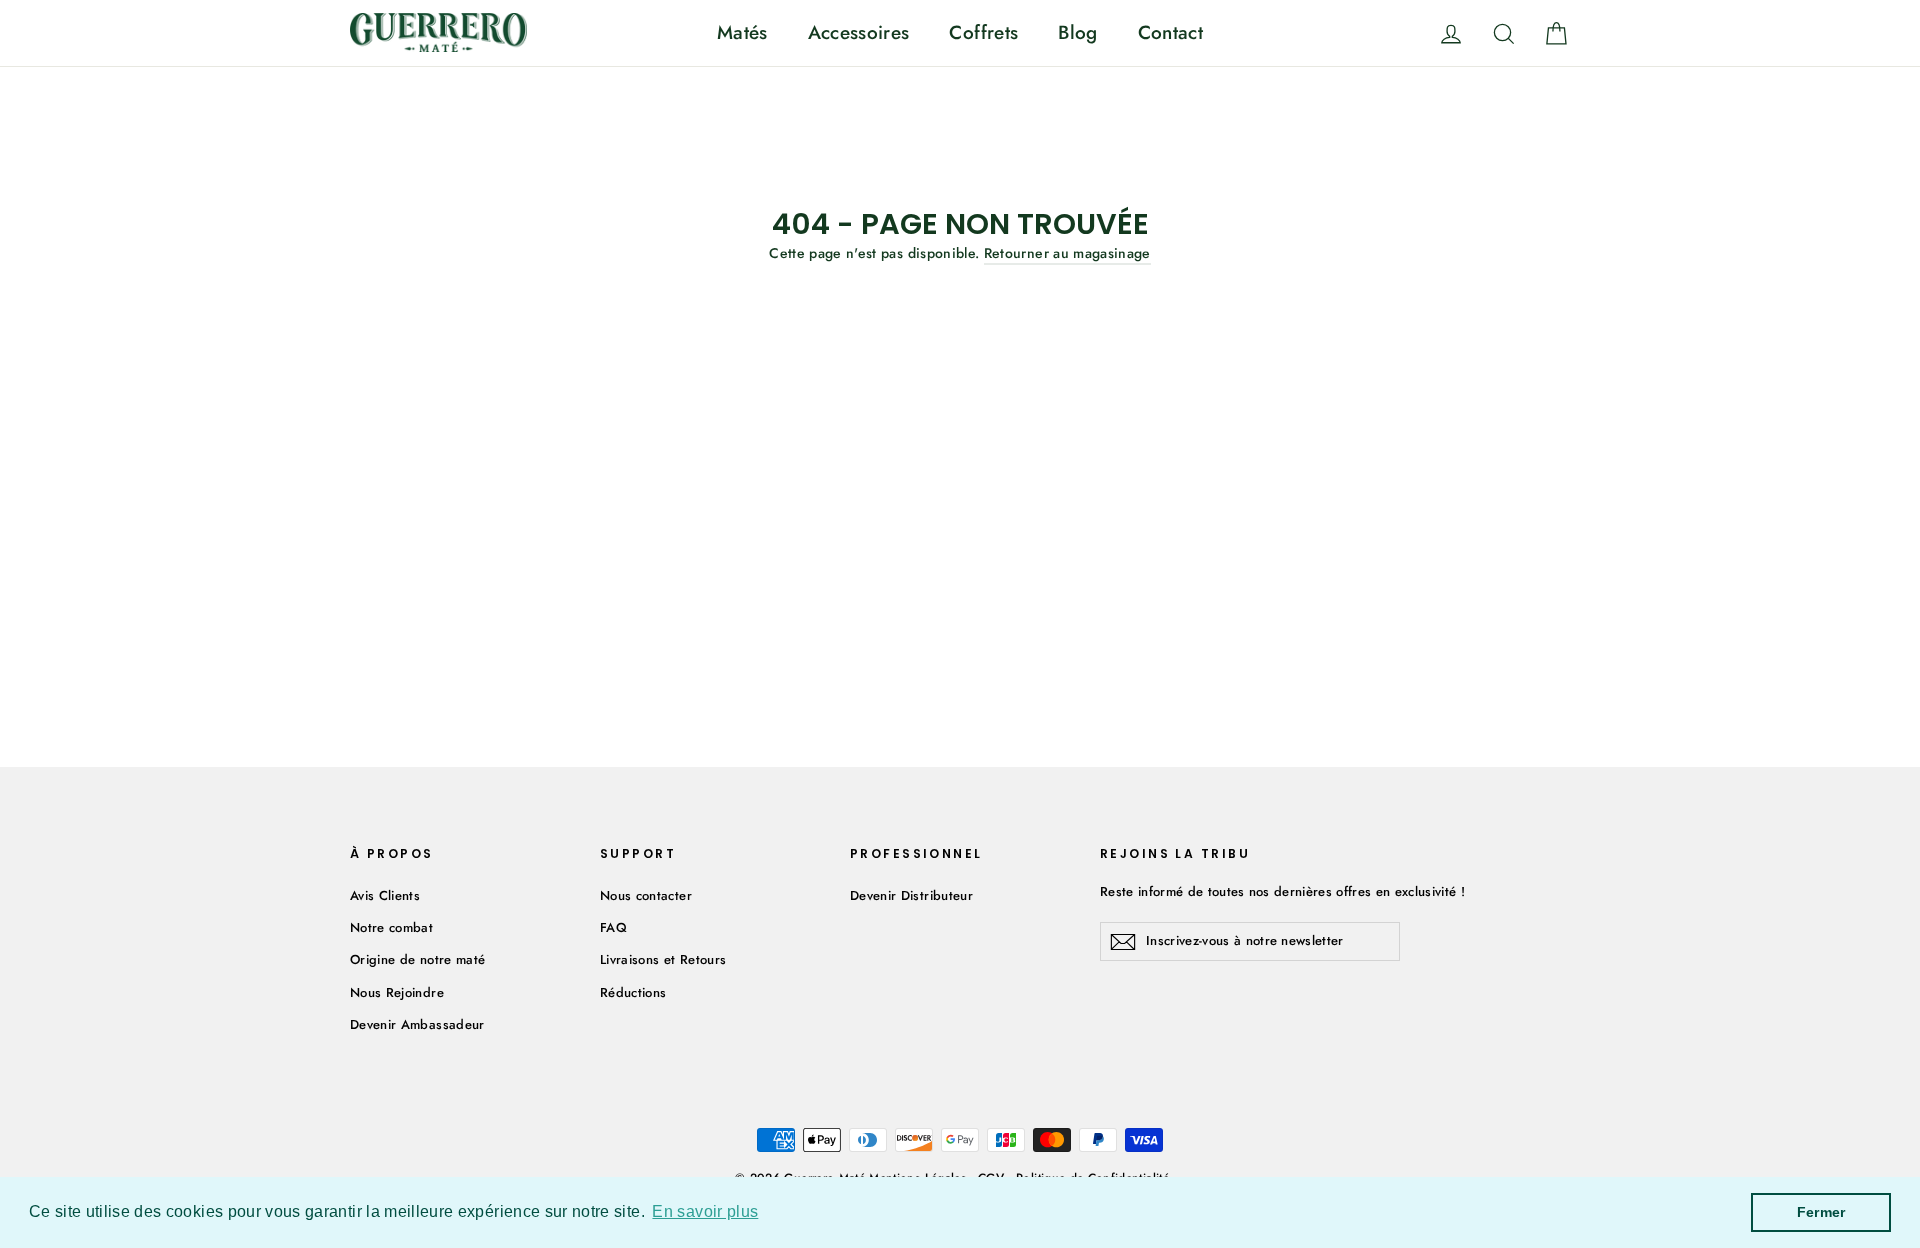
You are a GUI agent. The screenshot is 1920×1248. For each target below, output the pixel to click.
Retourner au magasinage (1067, 253)
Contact (1170, 32)
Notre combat (391, 927)
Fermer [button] (1821, 1212)
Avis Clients (385, 895)
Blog (1077, 32)
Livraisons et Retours (663, 959)
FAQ (613, 927)
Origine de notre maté (417, 959)
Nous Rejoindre (397, 992)
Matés (742, 32)
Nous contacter (646, 895)
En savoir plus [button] (705, 1211)
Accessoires (859, 32)
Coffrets (983, 32)
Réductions (633, 992)
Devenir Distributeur (911, 895)
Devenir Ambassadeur (417, 1024)
